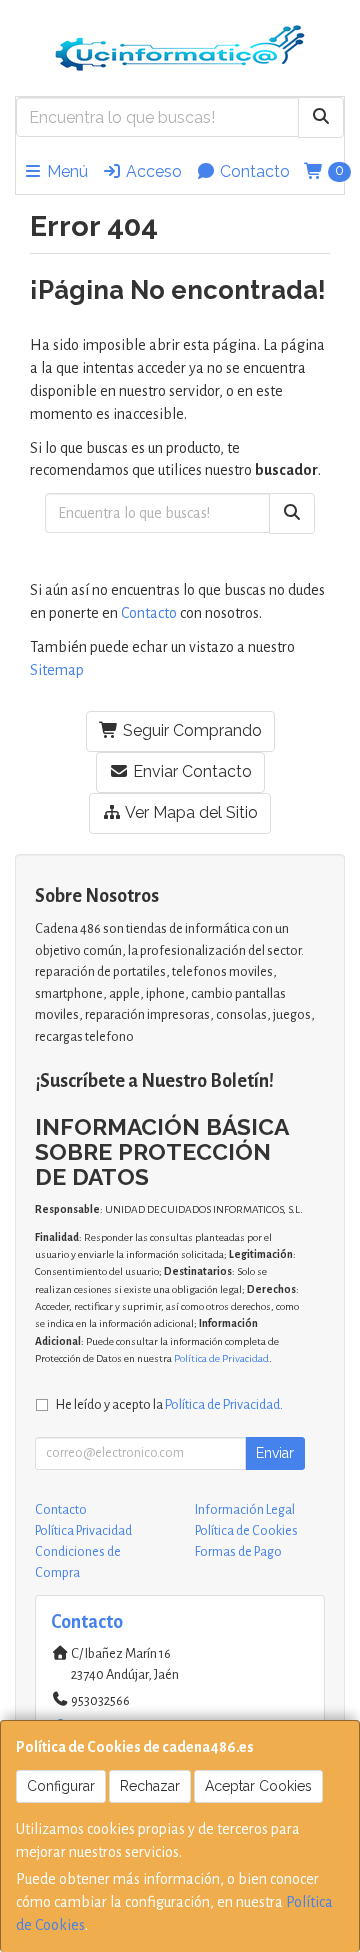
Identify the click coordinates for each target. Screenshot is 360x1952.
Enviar (275, 1453)
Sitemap (57, 670)
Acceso (152, 171)
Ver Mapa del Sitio (190, 812)
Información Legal (245, 1510)
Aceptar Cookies (258, 1786)
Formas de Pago (238, 1552)
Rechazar (150, 1786)
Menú (65, 171)
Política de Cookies (246, 1531)
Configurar (61, 1786)
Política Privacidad (83, 1531)
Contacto (253, 171)
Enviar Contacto (190, 771)
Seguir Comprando (190, 730)
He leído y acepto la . (169, 1404)
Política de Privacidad (221, 1358)
